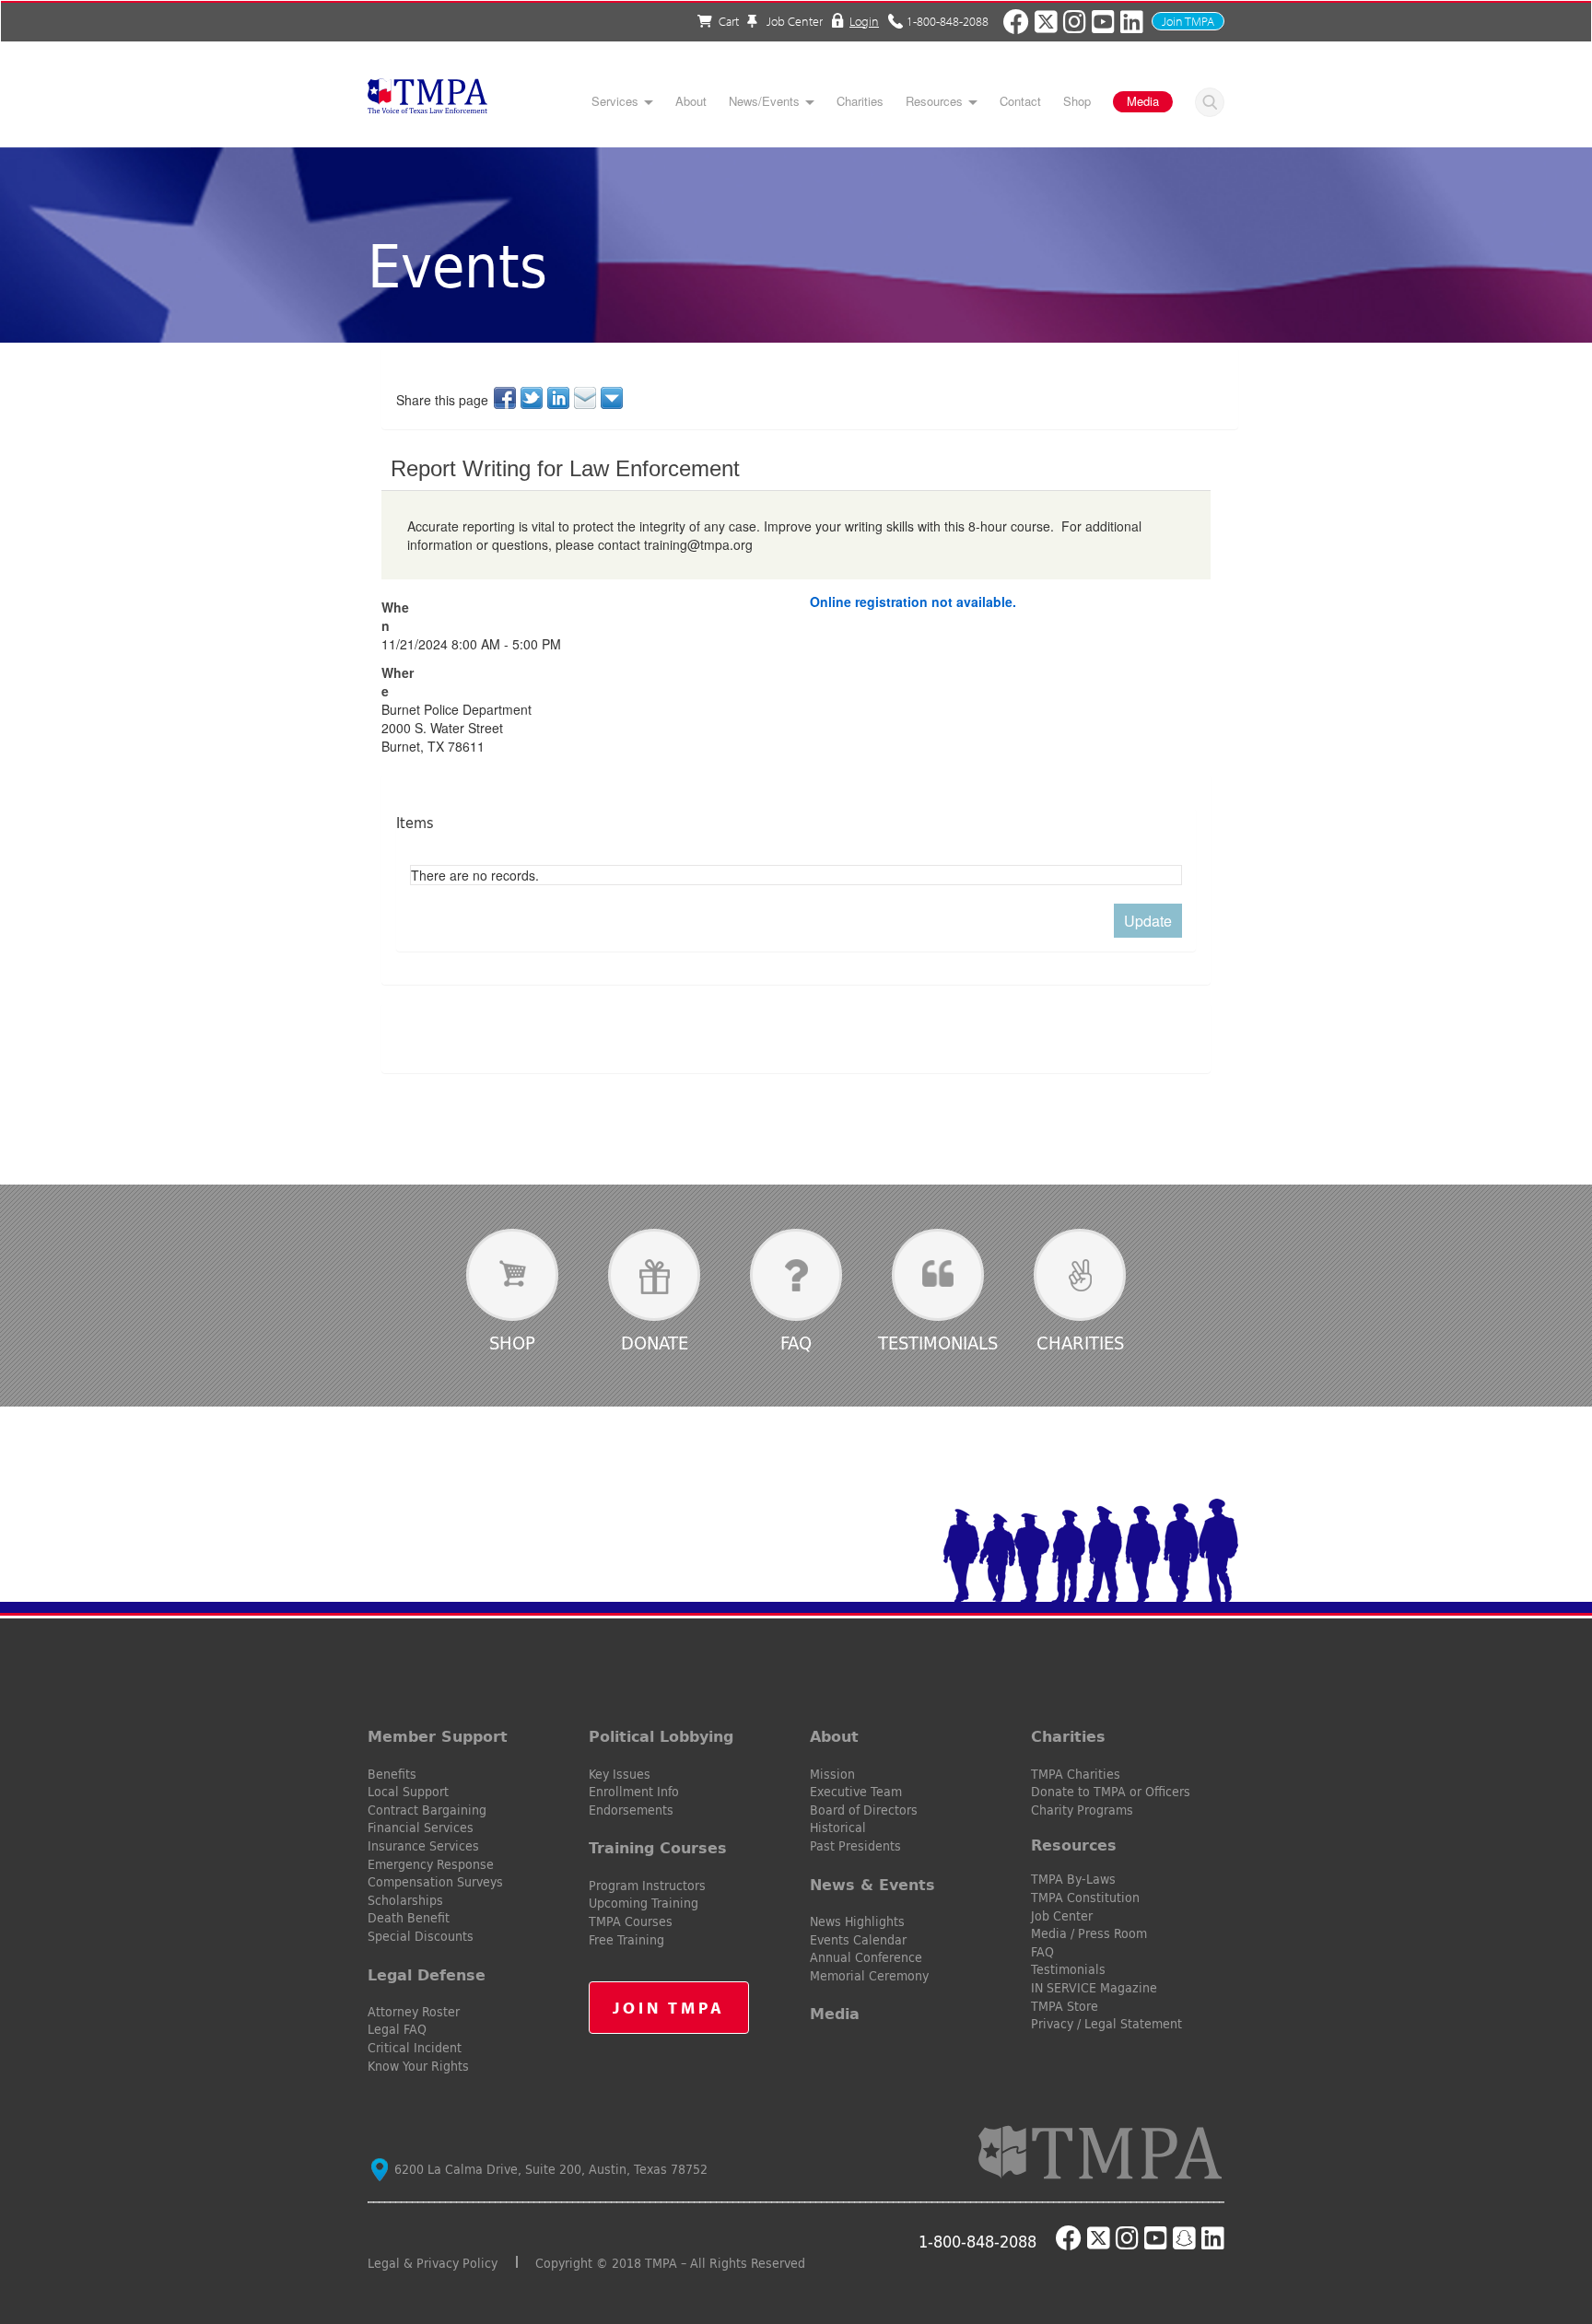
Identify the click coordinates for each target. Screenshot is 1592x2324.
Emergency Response (431, 1864)
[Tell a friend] (586, 398)
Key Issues (620, 1774)
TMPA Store (1065, 2006)
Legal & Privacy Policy (433, 2263)
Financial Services (421, 1828)
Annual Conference (866, 1957)
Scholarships (405, 1900)
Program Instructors (647, 1886)
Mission (832, 1774)
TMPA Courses (631, 1921)
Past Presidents (855, 1846)
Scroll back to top (1548, 2223)
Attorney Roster (414, 2012)
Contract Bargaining (427, 1810)
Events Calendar (858, 1940)
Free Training (626, 1940)
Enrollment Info (634, 1792)
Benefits (392, 1774)
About (691, 101)
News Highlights (857, 1921)
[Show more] (613, 398)
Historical (838, 1828)
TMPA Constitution (1085, 1898)
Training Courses (658, 1848)
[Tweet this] (533, 398)
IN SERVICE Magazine (1094, 1988)
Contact (1020, 101)
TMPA (427, 101)
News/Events (764, 101)
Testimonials (938, 1343)
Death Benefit (409, 1918)
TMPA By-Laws (1073, 1879)
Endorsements (631, 1810)
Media (1143, 101)
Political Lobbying (661, 1736)
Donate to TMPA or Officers (1111, 1792)
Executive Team (856, 1792)
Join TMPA (1188, 21)
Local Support (408, 1792)
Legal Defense (427, 1975)
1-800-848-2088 (948, 20)
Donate (655, 1343)
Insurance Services (423, 1846)
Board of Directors (864, 1810)
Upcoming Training (644, 1903)
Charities (860, 101)
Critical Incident (415, 2048)
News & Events (872, 1885)
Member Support (438, 1736)
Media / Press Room (1089, 1933)
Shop (1077, 101)
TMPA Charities (1076, 1774)
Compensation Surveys (435, 1882)
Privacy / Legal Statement (1106, 2024)
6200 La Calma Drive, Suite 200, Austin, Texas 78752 (549, 2169)
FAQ (796, 1343)
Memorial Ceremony (869, 1976)
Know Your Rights (418, 2066)
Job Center (793, 21)
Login (864, 20)
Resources (934, 101)
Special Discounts (421, 1936)
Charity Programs (1082, 1810)
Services (615, 101)
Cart (729, 21)
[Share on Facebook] (506, 398)
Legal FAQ (397, 2029)
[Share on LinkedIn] (560, 398)
